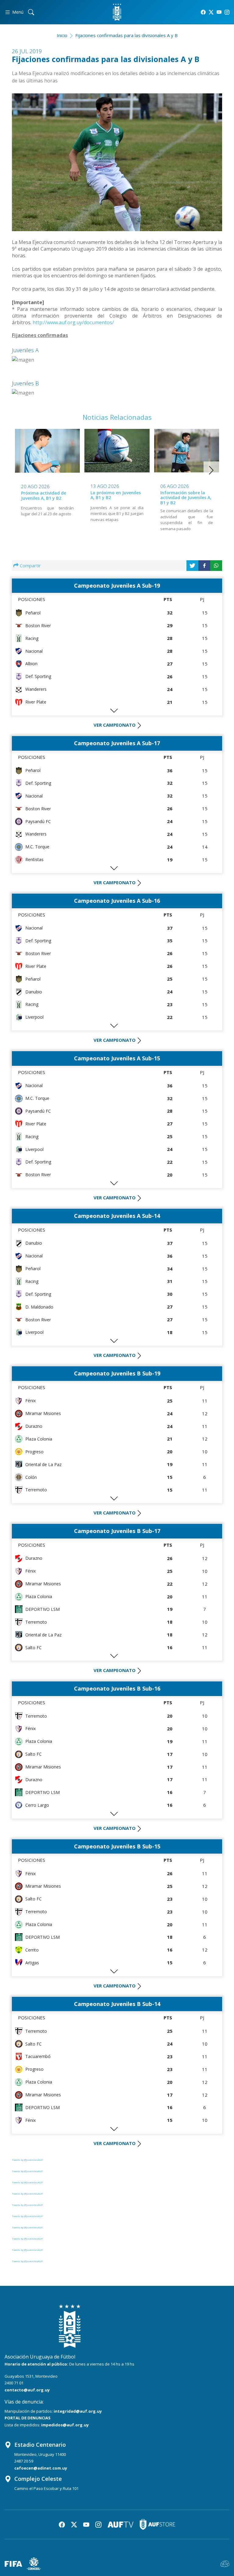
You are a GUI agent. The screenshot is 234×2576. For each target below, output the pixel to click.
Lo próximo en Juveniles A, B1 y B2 (116, 495)
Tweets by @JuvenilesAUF (27, 2160)
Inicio (62, 35)
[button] (211, 470)
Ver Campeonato (115, 725)
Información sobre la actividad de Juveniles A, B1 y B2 (186, 498)
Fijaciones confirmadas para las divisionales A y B (126, 35)
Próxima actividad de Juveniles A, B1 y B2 (44, 495)
